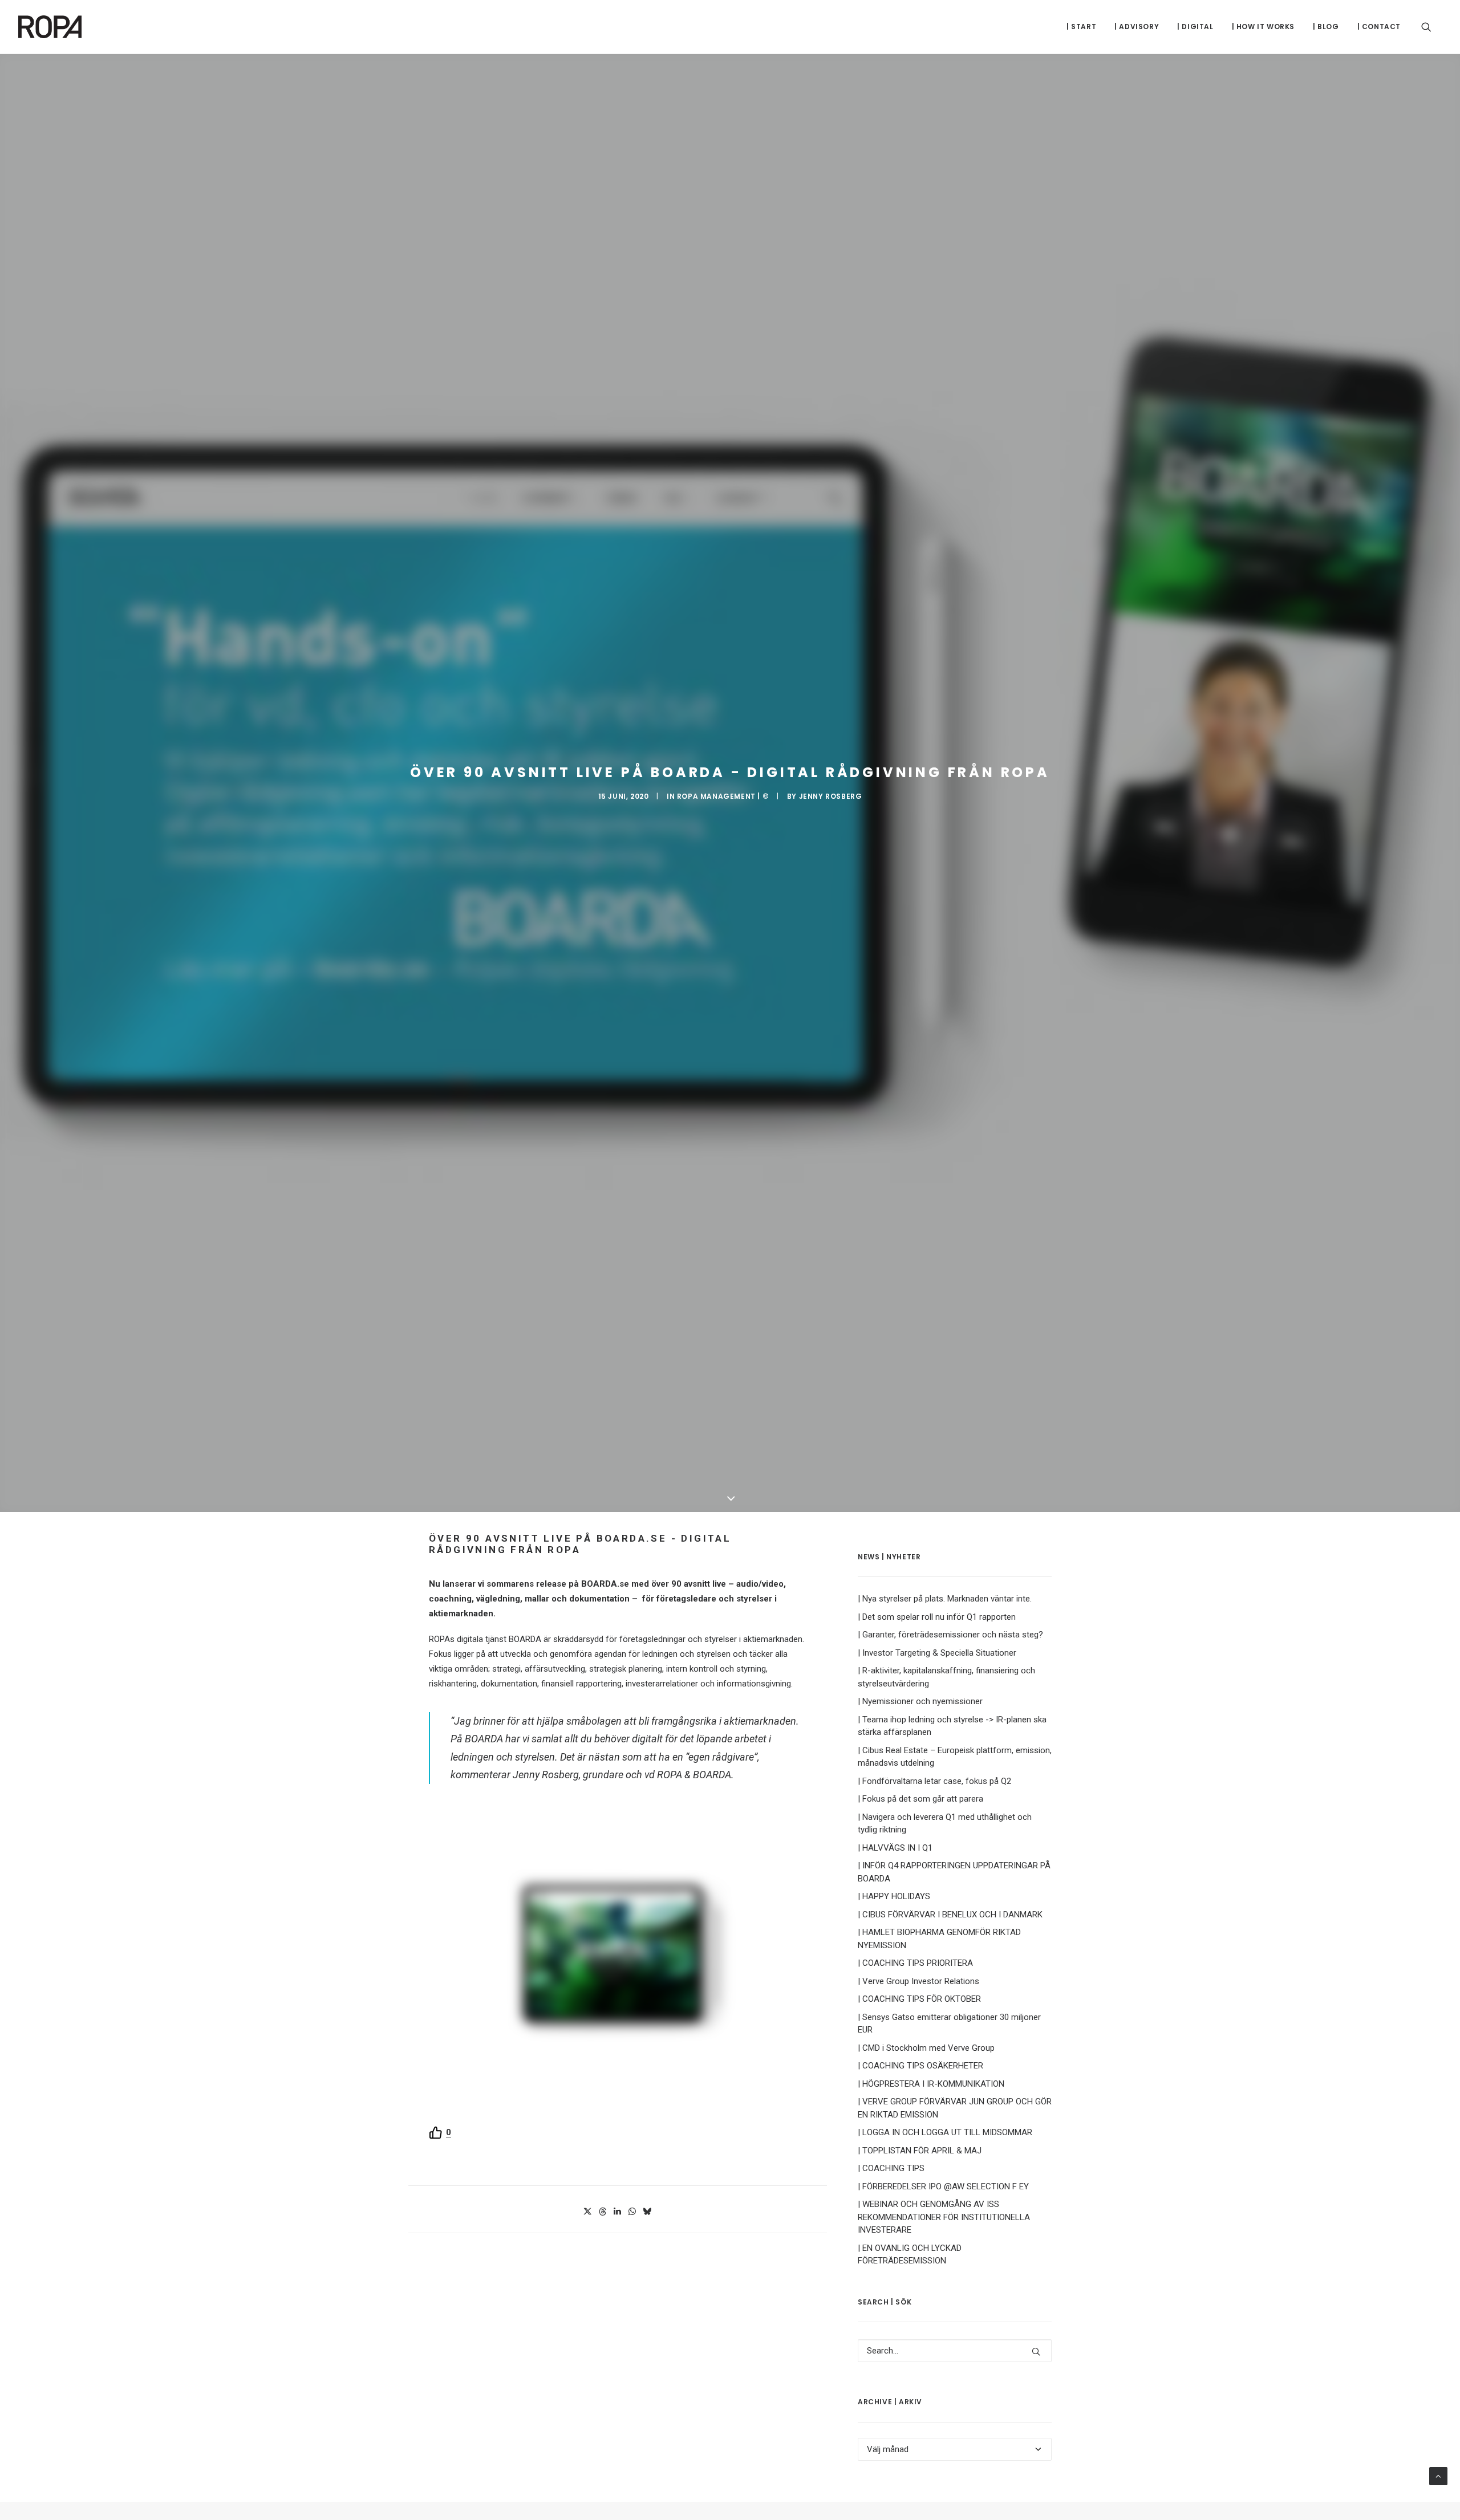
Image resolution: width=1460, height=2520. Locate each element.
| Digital (1195, 27)
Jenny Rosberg (831, 796)
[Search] (955, 2351)
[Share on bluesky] (647, 2212)
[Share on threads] (602, 2212)
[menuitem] (1081, 27)
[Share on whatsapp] (632, 2212)
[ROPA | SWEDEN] (50, 27)
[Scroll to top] (1438, 2476)
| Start (1081, 27)
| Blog (1326, 27)
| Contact (1379, 27)
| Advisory (1137, 27)
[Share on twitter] (587, 2212)
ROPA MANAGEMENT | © (723, 796)
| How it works (1263, 27)
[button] (1431, 27)
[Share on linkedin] (617, 2212)
